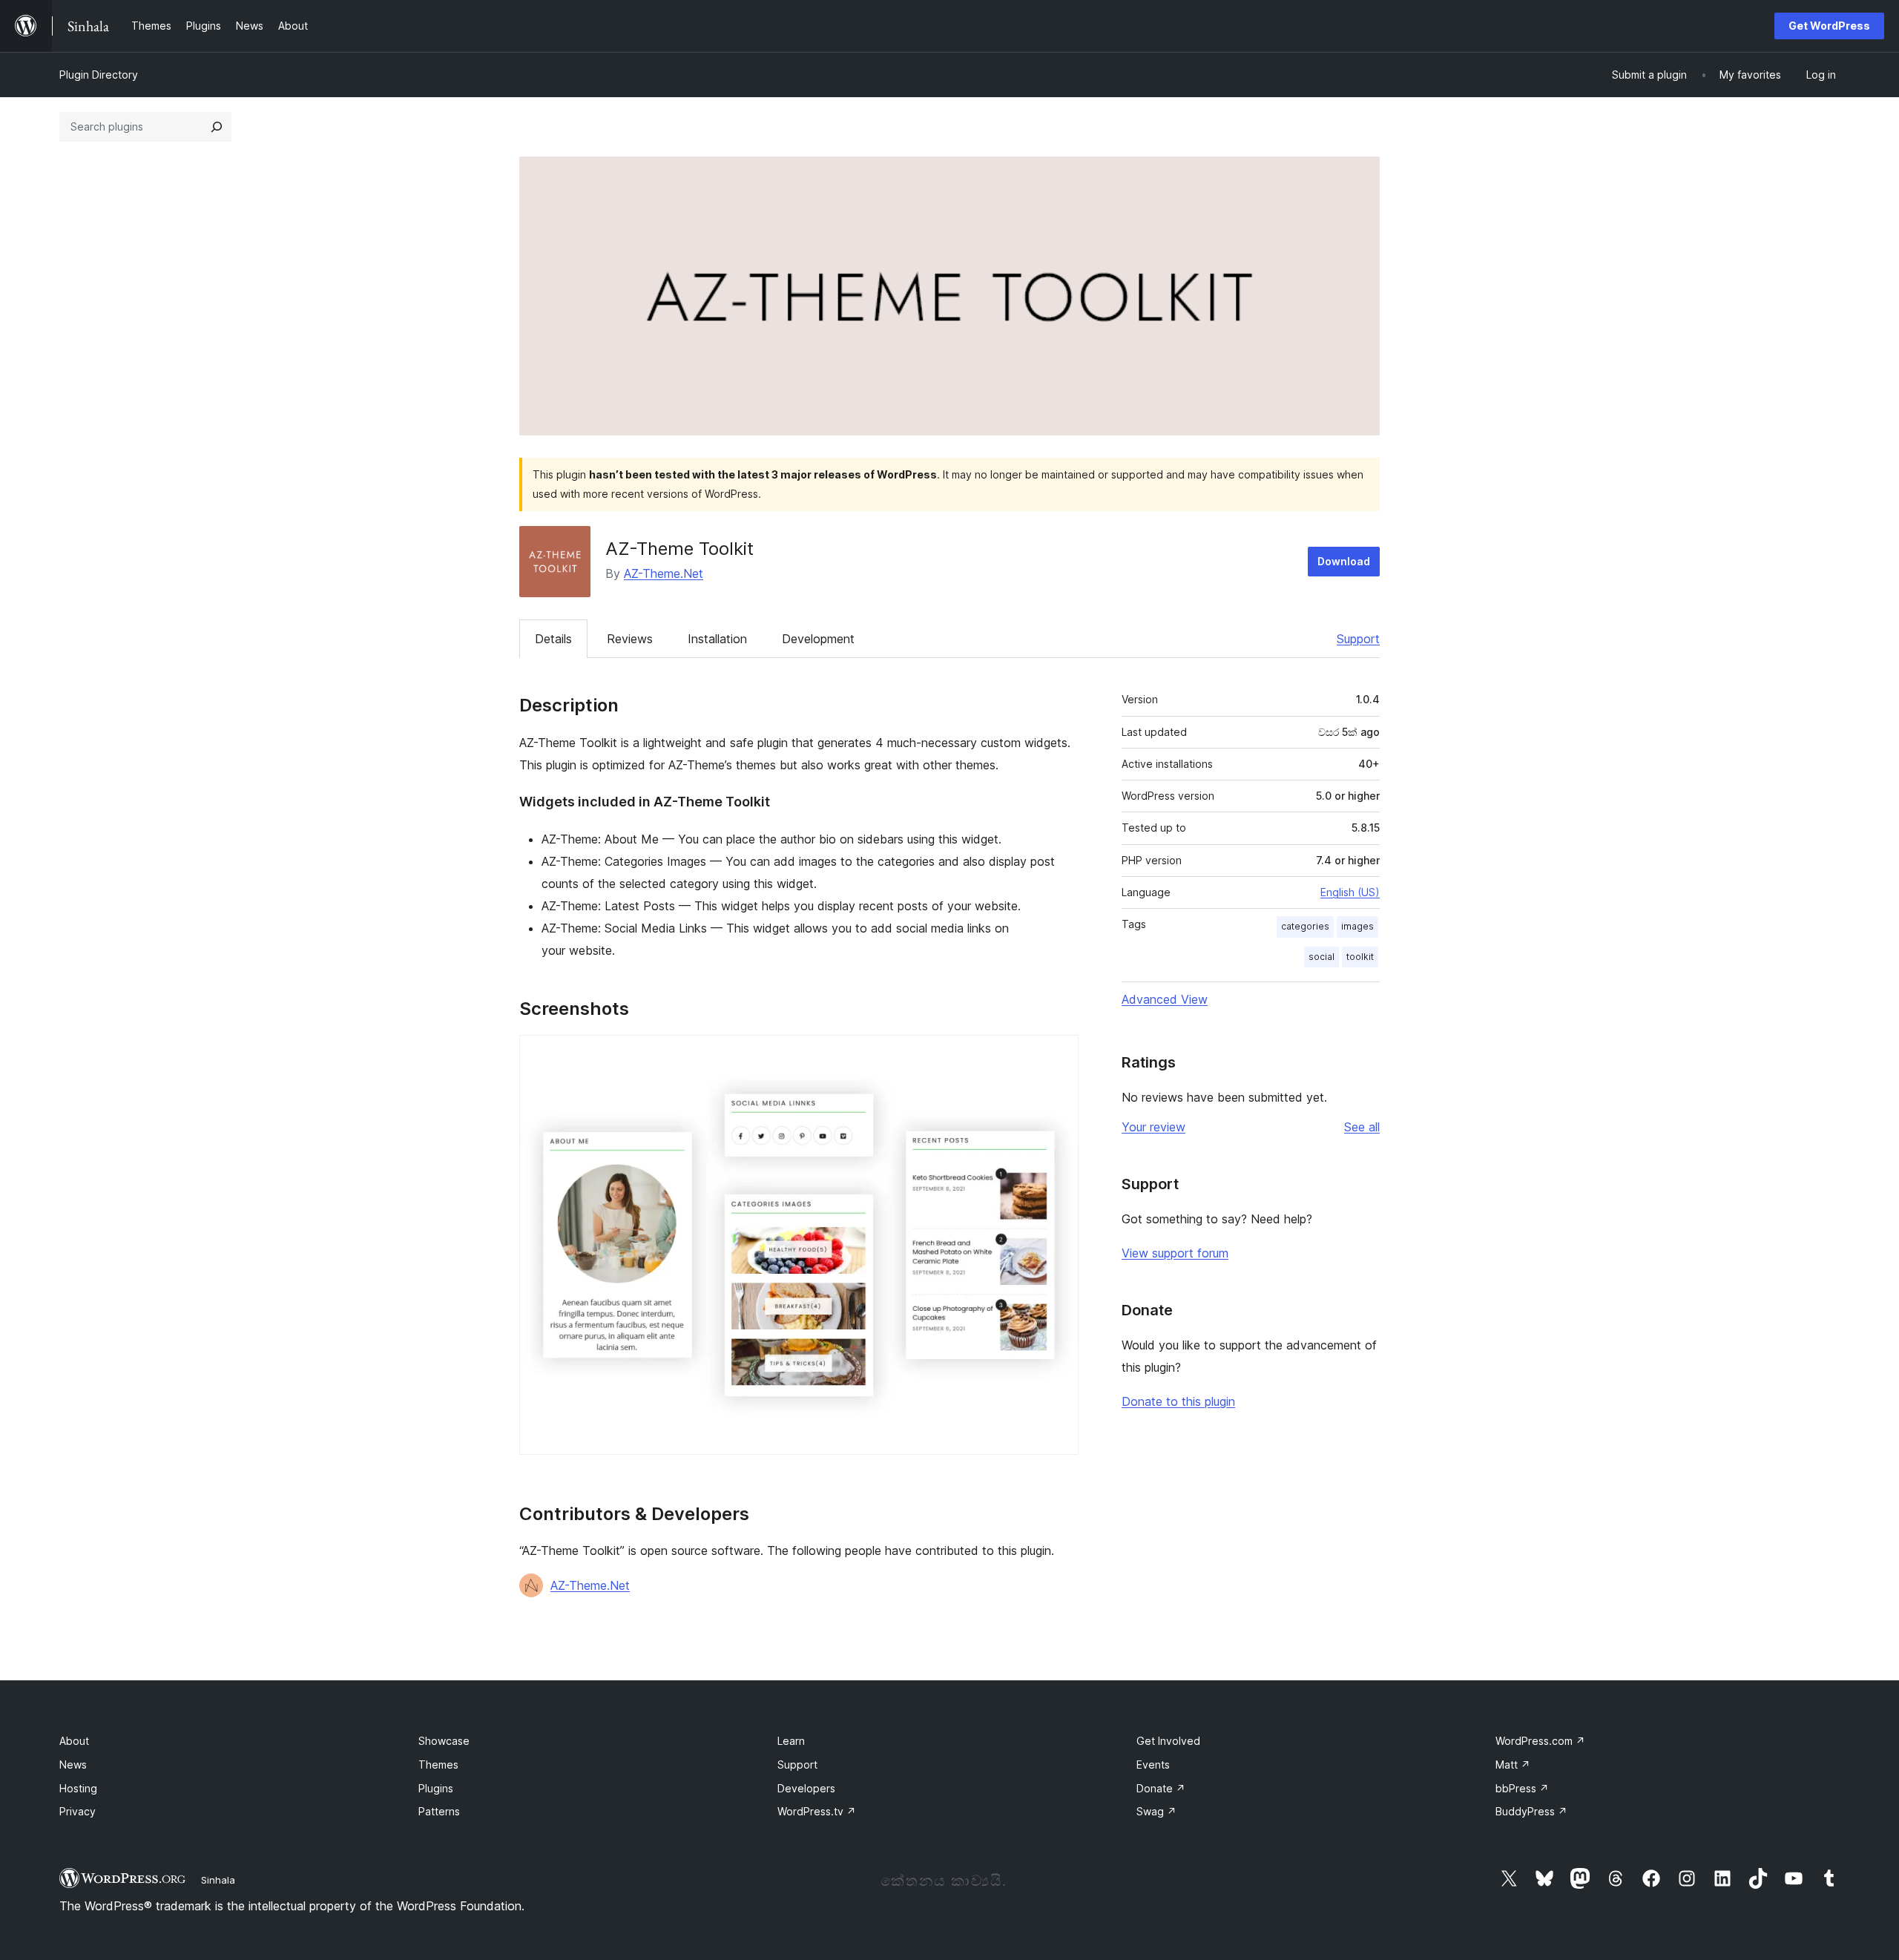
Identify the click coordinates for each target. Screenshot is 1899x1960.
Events (1153, 1765)
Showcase (444, 1741)
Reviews (630, 639)
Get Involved (1168, 1741)
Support (1358, 639)
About (74, 1741)
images (1357, 926)
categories (1305, 926)
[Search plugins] (217, 127)
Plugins (436, 1788)
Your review (1153, 1127)
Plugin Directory (99, 75)
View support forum (1175, 1253)
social (1322, 957)
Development (818, 639)
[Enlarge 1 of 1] (1059, 1055)
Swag (1156, 1811)
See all (1362, 1127)
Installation (717, 639)
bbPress (1522, 1788)
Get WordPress (1829, 26)
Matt (1513, 1765)
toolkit (1360, 957)
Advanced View (1165, 999)
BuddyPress (1531, 1811)
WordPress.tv (817, 1811)
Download (1344, 561)
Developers (806, 1788)
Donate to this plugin (1178, 1401)
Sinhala (218, 1880)
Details (553, 639)
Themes (438, 1765)
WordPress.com (1540, 1741)
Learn (791, 1741)
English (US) (1350, 892)
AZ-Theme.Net (664, 573)
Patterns (439, 1811)
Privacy (78, 1811)
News (73, 1765)
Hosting (78, 1788)
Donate (1161, 1788)
